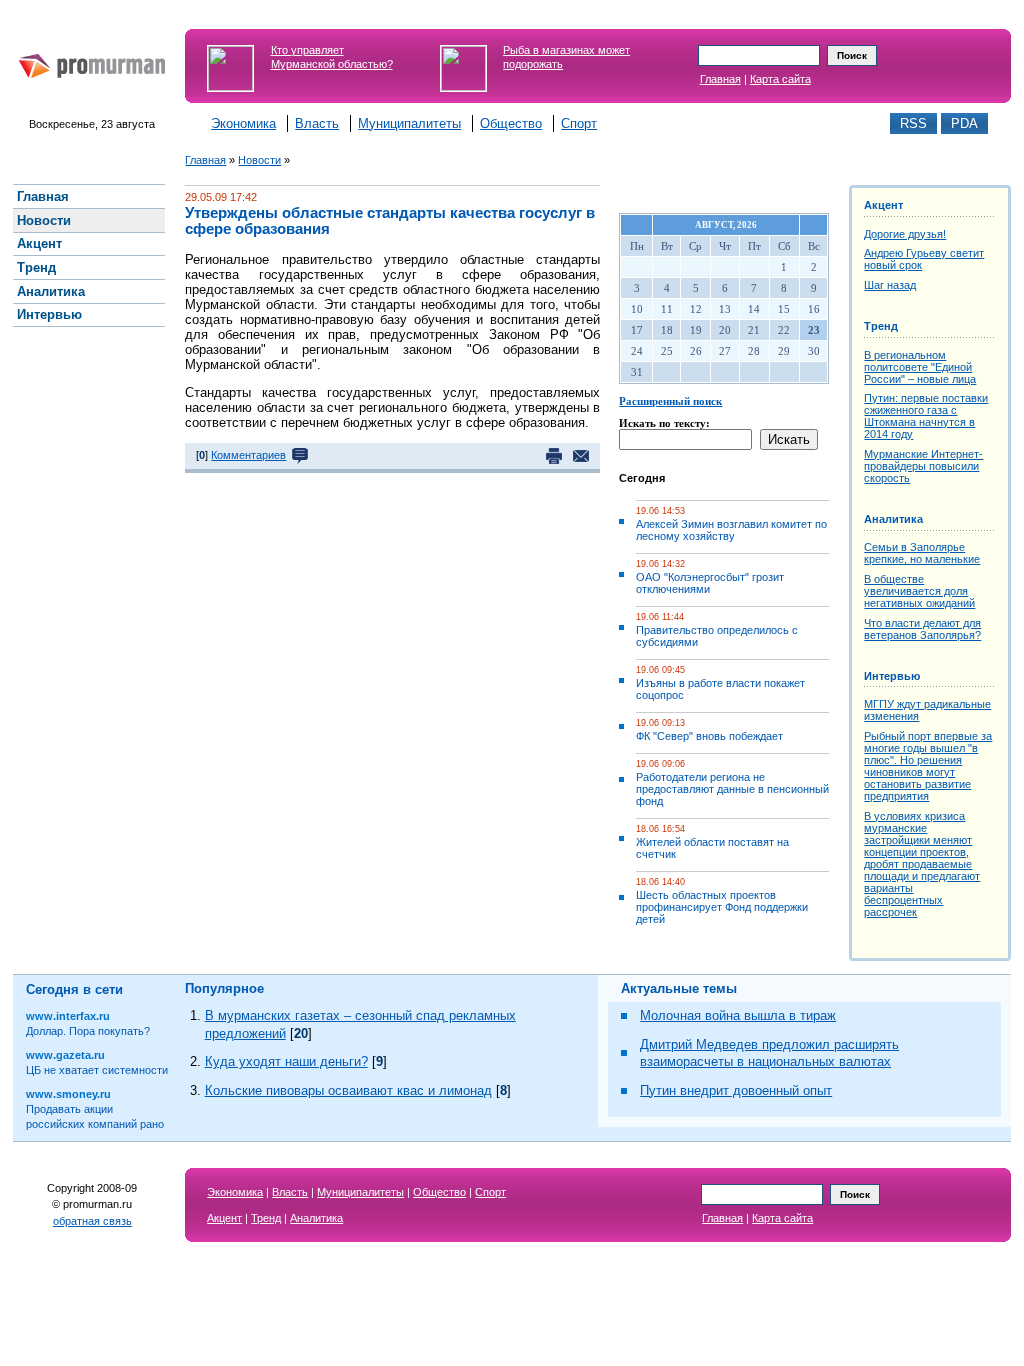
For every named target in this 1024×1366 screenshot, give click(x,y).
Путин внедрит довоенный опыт (736, 1090)
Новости (259, 160)
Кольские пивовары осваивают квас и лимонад (348, 1090)
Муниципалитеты (409, 123)
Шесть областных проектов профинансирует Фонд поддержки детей (722, 907)
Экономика (243, 123)
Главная (720, 79)
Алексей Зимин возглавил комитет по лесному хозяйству (731, 530)
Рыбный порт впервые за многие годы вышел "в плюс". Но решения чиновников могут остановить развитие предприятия (928, 766)
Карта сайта (780, 79)
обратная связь (92, 1221)
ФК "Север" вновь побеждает (709, 736)
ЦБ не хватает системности (97, 1070)
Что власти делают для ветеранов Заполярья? (922, 629)
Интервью (892, 676)
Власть (317, 123)
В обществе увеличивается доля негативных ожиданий (919, 591)
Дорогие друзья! (905, 234)
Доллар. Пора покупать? (88, 1031)
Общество (511, 123)
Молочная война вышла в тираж (738, 1015)
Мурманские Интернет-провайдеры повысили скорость (923, 466)
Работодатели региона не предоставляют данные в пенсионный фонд (732, 789)
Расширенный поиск (670, 401)
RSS (913, 123)
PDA (964, 123)
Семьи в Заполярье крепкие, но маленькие (922, 553)
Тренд (881, 326)
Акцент (883, 205)
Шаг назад (890, 285)
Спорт (579, 123)
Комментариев (248, 455)
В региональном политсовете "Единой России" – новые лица (920, 367)
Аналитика (893, 519)
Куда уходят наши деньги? (286, 1061)
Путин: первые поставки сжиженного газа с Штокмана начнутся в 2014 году (926, 416)
